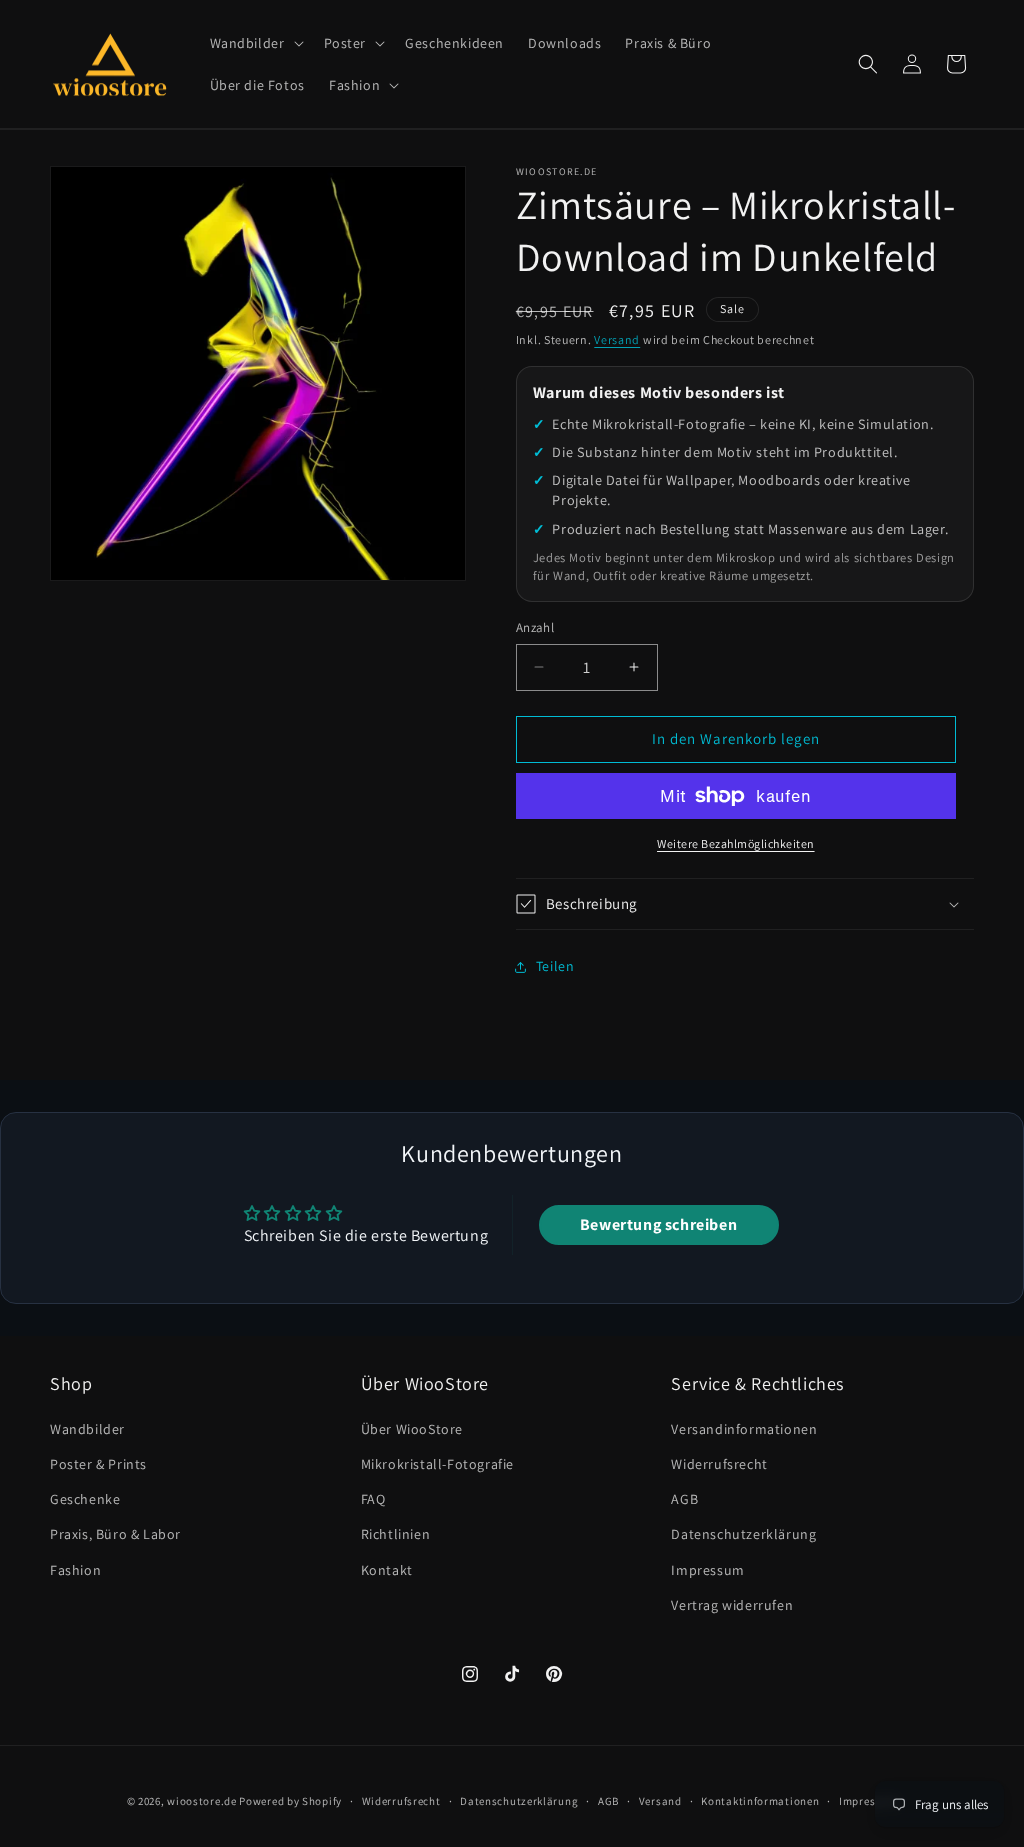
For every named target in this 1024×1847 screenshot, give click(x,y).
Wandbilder (87, 1429)
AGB (684, 1499)
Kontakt (387, 1570)
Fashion (75, 1570)
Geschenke (85, 1499)
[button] (255, 43)
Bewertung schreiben (658, 1224)
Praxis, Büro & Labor (115, 1534)
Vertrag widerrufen (732, 1605)
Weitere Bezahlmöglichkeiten (736, 843)
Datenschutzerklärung (743, 1534)
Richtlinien (396, 1534)
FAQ (373, 1499)
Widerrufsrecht (719, 1464)
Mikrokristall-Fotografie (437, 1464)
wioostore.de (201, 1801)
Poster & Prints (98, 1464)
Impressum (707, 1570)
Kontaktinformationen (760, 1801)
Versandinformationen (744, 1429)
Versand (617, 339)
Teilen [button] (555, 966)
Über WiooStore (412, 1429)
